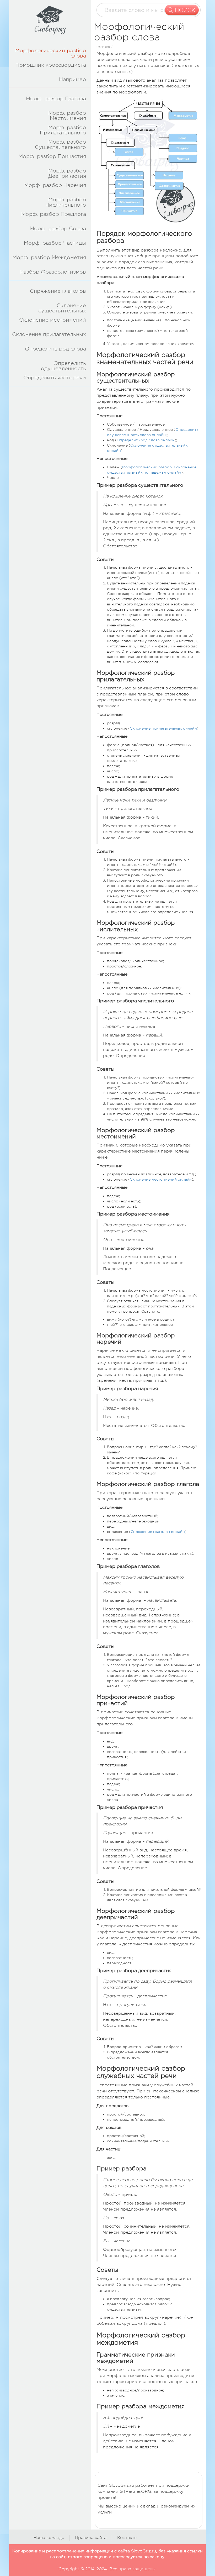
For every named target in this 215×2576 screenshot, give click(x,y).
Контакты (127, 2538)
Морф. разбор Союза (58, 229)
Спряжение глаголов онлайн (158, 1532)
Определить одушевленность (63, 366)
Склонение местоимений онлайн (161, 1179)
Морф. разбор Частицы (55, 243)
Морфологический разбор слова (51, 53)
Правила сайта (91, 2538)
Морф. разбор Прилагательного (63, 130)
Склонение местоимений (53, 320)
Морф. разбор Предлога (54, 214)
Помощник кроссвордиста (51, 65)
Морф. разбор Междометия (49, 257)
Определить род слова (55, 349)
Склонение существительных (62, 308)
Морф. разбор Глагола (56, 99)
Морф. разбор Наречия (55, 185)
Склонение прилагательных (49, 334)
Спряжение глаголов (58, 291)
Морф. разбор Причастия (52, 156)
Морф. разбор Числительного (66, 202)
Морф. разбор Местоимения (67, 116)
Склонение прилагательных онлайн (163, 728)
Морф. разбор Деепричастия (67, 173)
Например (72, 79)
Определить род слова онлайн (146, 440)
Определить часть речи (55, 378)
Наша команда (49, 2538)
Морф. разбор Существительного (60, 145)
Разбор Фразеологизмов (53, 272)
